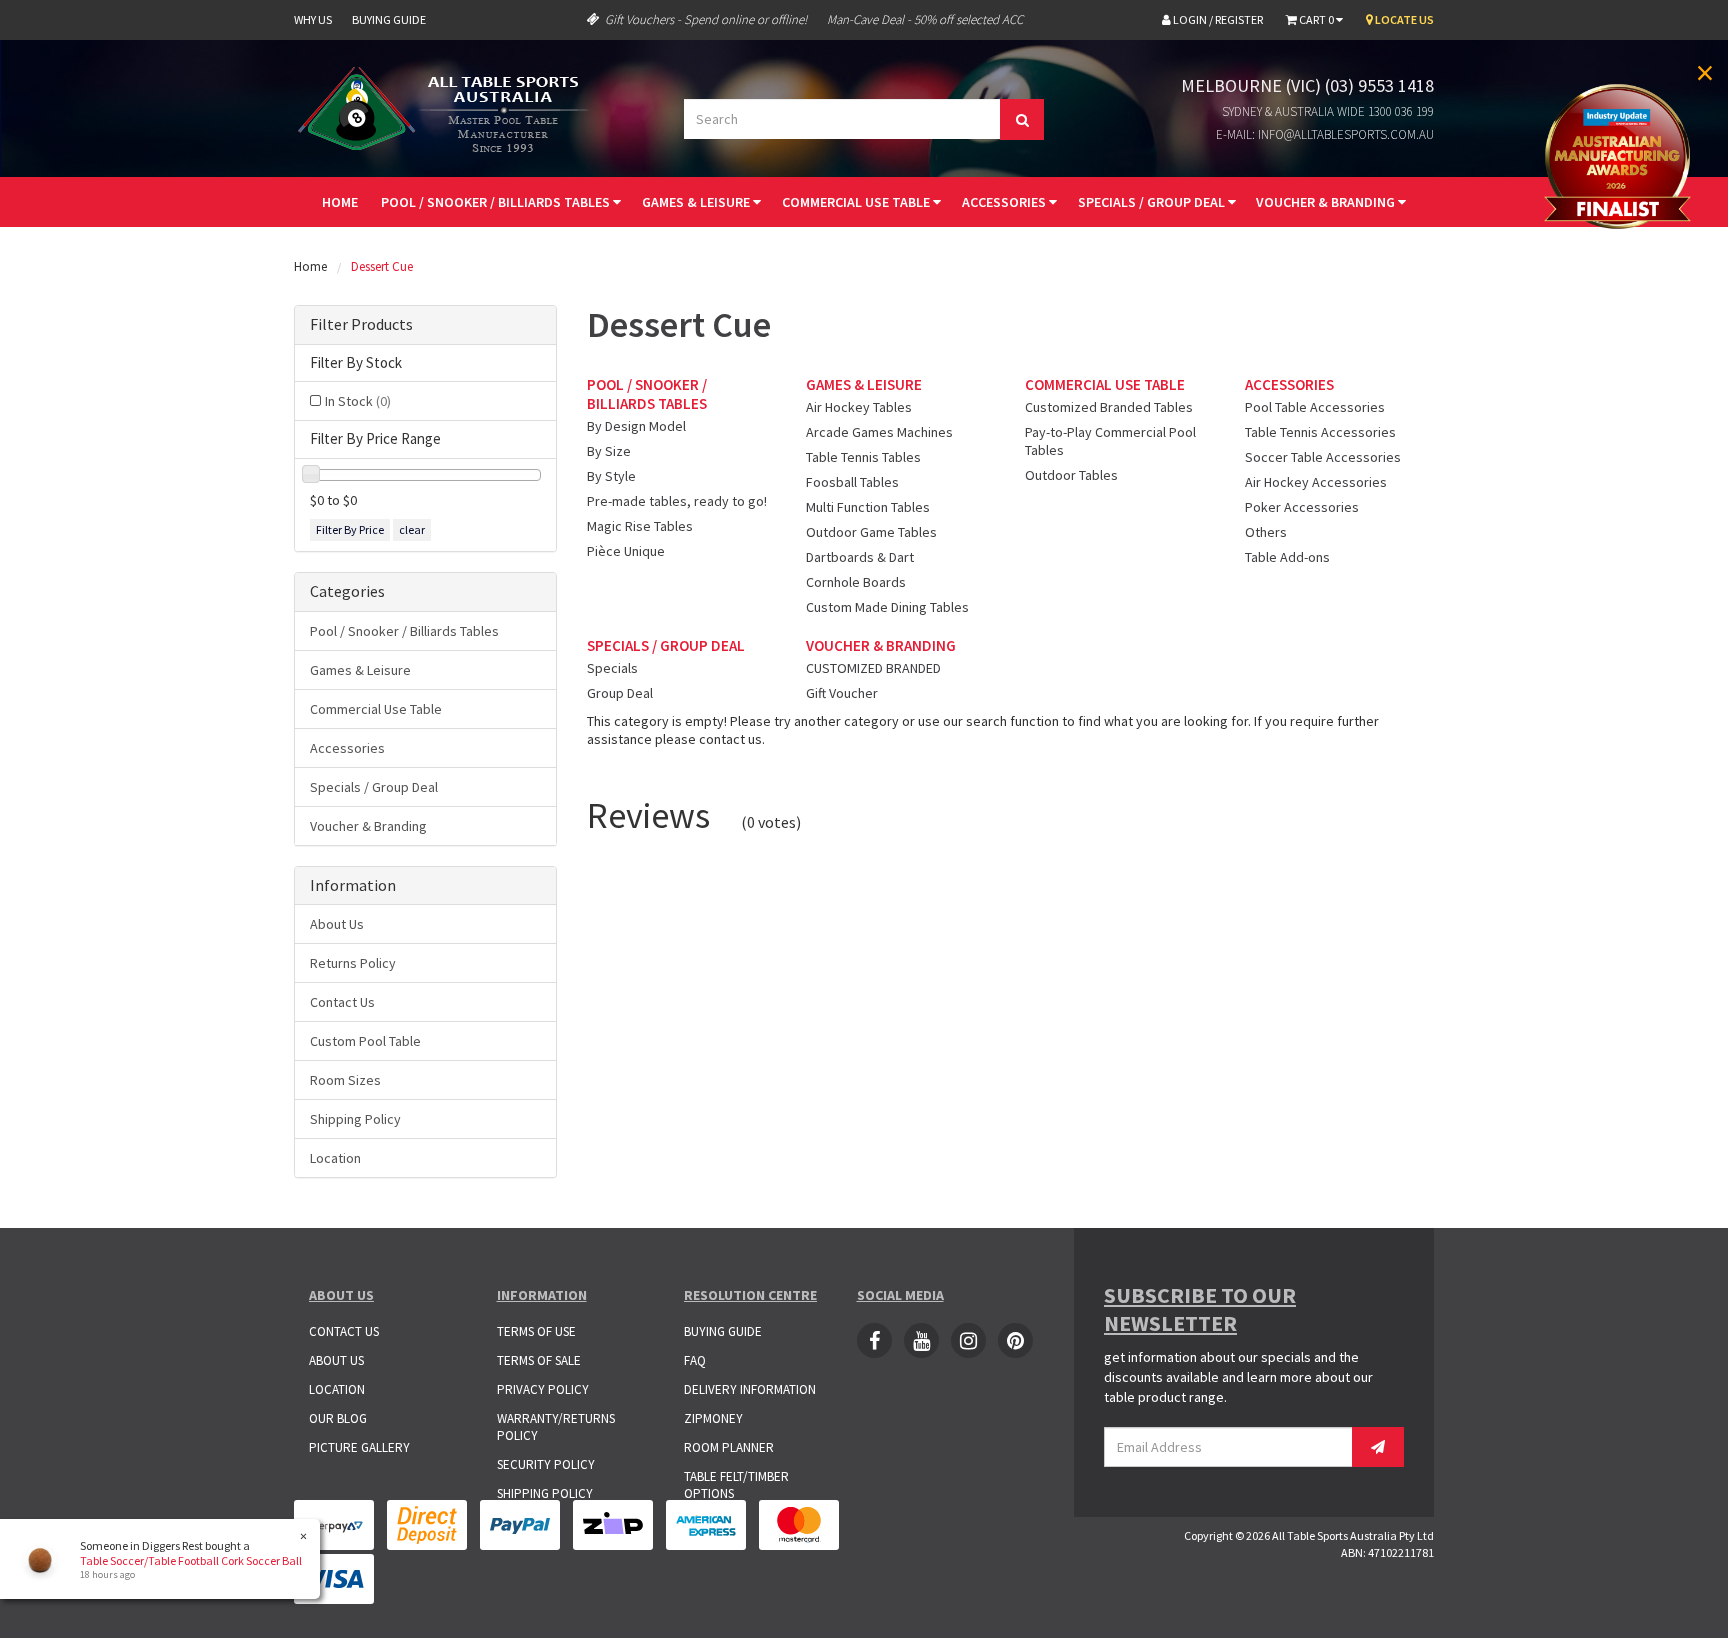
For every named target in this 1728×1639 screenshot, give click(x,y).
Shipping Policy (355, 1119)
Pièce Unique (626, 551)
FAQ (695, 1360)
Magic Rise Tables (640, 526)
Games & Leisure (697, 202)
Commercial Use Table (857, 202)
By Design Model (636, 426)
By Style (611, 476)
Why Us (313, 19)
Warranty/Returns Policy (556, 1427)
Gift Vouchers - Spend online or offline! (706, 19)
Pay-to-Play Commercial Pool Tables (1110, 441)
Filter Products (361, 325)
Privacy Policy (543, 1389)
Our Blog (338, 1418)
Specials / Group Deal (1153, 202)
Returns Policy (353, 963)
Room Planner (729, 1447)
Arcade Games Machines (879, 432)
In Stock (358, 401)
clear (412, 529)
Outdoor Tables (1071, 475)
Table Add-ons (1287, 557)
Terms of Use (536, 1331)
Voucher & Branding (1327, 202)
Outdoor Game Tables (871, 532)
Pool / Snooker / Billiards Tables (497, 202)
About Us (337, 924)
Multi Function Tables (868, 507)
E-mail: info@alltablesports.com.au (1325, 134)
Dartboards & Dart (860, 557)
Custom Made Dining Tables (887, 607)
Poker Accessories (1302, 507)
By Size (609, 451)
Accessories (1005, 202)
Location (335, 1158)
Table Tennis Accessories (1320, 432)
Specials (612, 668)
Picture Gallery (359, 1447)
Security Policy (546, 1464)
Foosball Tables (852, 482)
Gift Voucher (842, 693)
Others (1266, 532)
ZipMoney (713, 1418)
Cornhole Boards (856, 582)
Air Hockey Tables (859, 407)
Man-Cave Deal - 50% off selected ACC (925, 19)
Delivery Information (750, 1389)
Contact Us (342, 1002)
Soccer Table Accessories (1323, 457)
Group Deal (620, 693)
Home (340, 202)
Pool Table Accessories (1315, 407)
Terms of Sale (539, 1360)
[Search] (1022, 119)
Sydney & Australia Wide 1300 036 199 (1328, 111)
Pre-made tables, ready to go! (677, 501)
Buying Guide (389, 19)
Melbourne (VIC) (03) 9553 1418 (1307, 85)
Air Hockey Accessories (1316, 482)
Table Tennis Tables (863, 457)
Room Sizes (345, 1080)
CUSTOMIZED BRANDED (873, 668)
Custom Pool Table (365, 1041)
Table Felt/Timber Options (736, 1485)
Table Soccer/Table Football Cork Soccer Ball (191, 1560)
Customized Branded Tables (1109, 407)
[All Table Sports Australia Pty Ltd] (449, 107)
